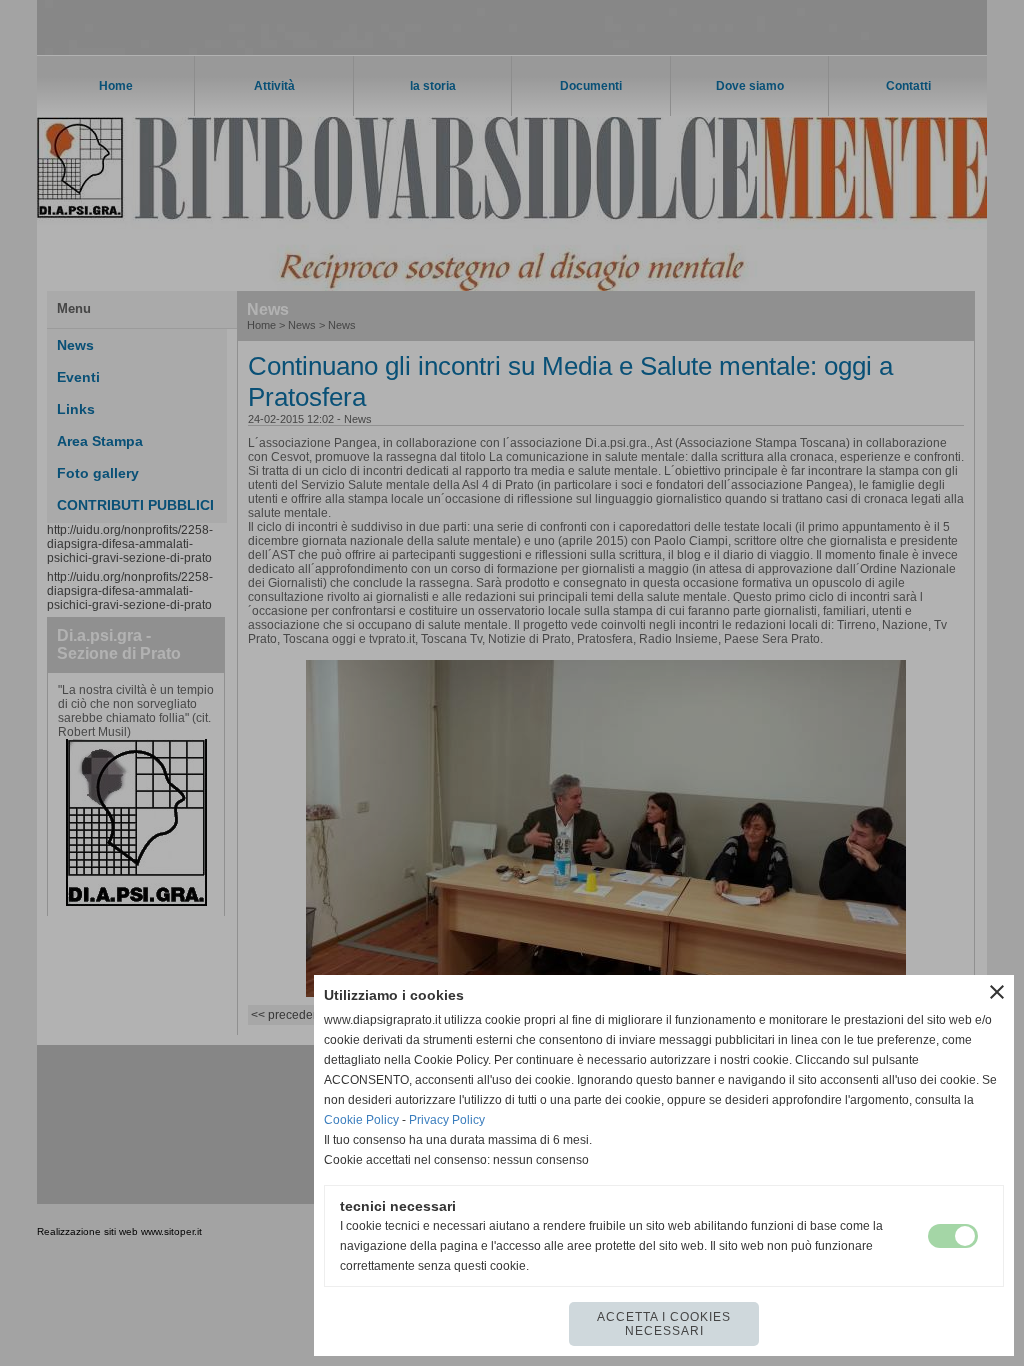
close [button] (997, 992)
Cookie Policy (361, 1120)
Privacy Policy (447, 1120)
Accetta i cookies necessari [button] (664, 1324)
